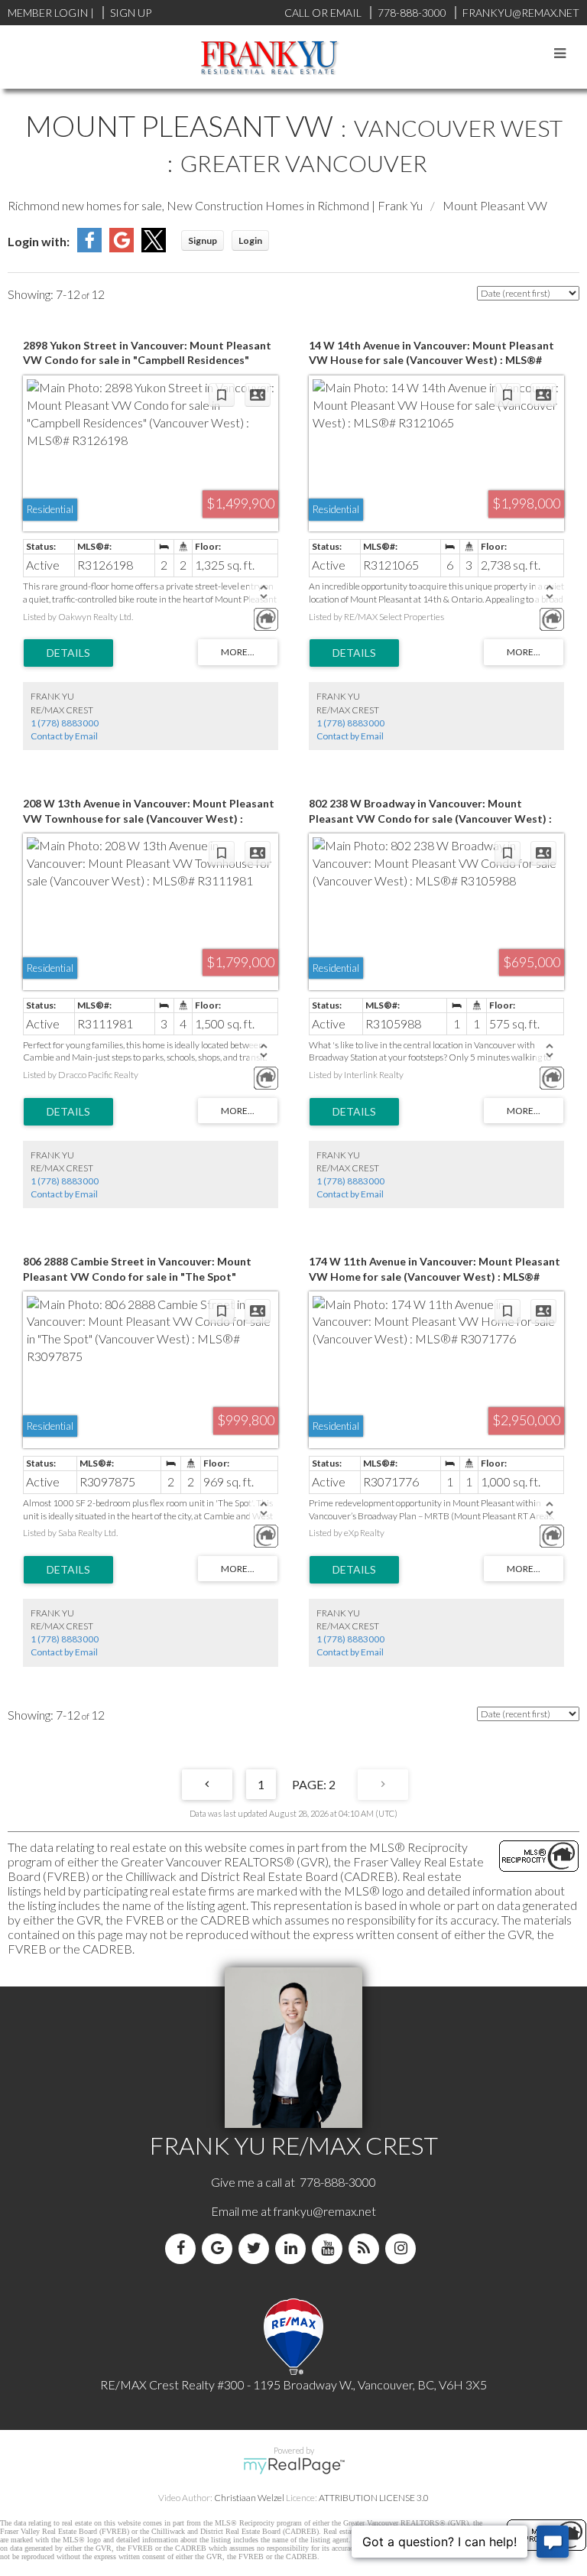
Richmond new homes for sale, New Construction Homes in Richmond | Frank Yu (215, 205)
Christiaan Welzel (249, 2498)
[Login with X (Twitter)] (154, 247)
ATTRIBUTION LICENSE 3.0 (374, 2498)
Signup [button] (203, 240)
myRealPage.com (294, 2466)
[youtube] (330, 2248)
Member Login (48, 13)
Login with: (39, 241)
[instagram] (404, 2248)
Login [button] (250, 240)
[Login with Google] (122, 247)
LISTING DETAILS (68, 653)
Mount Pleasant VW (495, 205)
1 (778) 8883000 (65, 723)
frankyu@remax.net (325, 2211)
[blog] (367, 2248)
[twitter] (257, 2248)
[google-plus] (220, 2248)
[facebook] (183, 2248)
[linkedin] (293, 2248)
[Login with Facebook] (89, 247)
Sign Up (131, 13)
